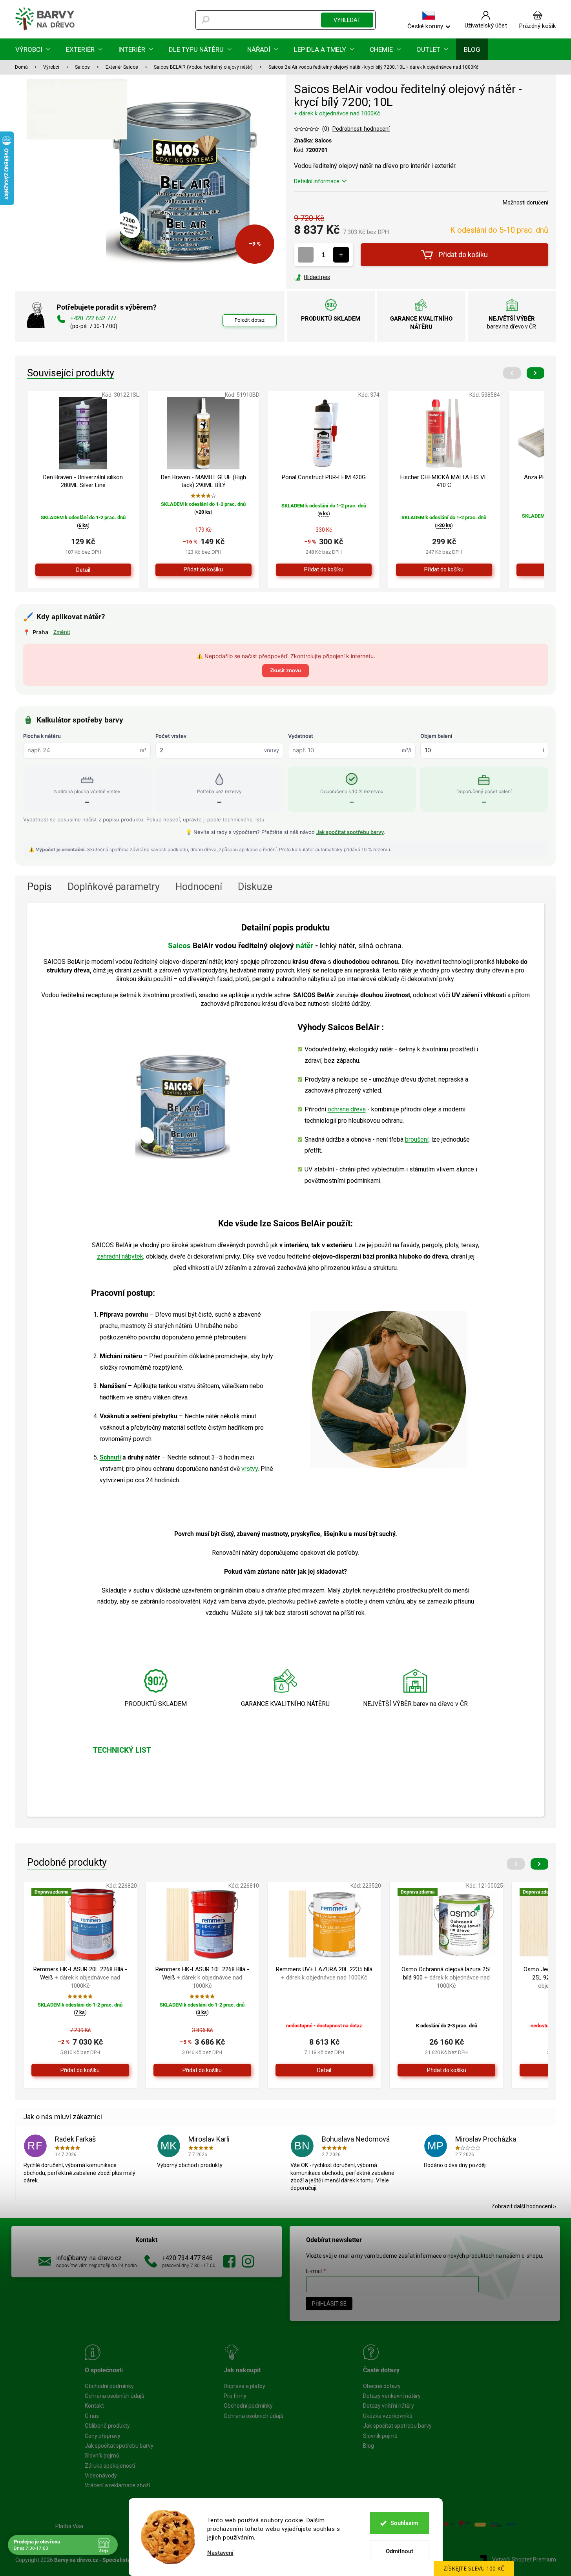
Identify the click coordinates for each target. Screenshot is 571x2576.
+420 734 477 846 (187, 2258)
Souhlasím (404, 2523)
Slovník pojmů (102, 2456)
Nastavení (220, 2553)
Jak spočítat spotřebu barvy (350, 832)
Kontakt (94, 2406)
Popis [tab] (39, 887)
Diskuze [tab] (255, 887)
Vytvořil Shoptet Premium (524, 2560)
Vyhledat (347, 20)
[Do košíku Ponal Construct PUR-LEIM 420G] (324, 570)
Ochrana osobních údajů (115, 2396)
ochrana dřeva (347, 1109)
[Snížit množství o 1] (306, 255)
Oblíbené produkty (107, 2426)
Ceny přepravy (103, 2436)
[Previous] (512, 373)
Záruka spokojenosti (110, 2466)
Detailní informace (317, 181)
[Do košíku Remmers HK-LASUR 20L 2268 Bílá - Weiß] (80, 2070)
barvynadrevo (248, 2261)
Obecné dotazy (382, 2386)
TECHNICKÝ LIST (122, 1750)
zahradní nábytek (120, 1256)
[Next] (535, 373)
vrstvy (250, 1469)
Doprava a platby (244, 2386)
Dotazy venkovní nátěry (392, 2396)
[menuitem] (33, 49)
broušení (417, 1139)
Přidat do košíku (463, 254)
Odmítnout (400, 2551)
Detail (83, 570)
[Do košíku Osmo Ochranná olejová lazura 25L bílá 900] (446, 2070)
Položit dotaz (250, 320)
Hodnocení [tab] (199, 887)
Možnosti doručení (525, 203)
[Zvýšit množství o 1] (341, 255)
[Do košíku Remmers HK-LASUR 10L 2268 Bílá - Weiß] (202, 2070)
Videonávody (101, 2476)
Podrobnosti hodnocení (361, 129)
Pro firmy (235, 2396)
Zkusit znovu (285, 670)
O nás (92, 2416)
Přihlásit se (329, 2304)
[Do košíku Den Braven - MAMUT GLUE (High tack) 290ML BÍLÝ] (203, 570)
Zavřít (336, 277)
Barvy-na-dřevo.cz (229, 2261)
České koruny (425, 26)
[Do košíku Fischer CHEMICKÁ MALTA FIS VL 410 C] (444, 570)
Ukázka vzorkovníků (388, 2416)
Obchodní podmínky (109, 2386)
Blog (369, 2446)
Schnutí (110, 1457)
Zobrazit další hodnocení (522, 2206)
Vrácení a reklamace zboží (117, 2485)
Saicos (179, 946)
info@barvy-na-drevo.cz (89, 2258)
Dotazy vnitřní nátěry (389, 2406)
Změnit (62, 632)
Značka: (313, 140)
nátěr (306, 946)
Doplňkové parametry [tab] (114, 887)
